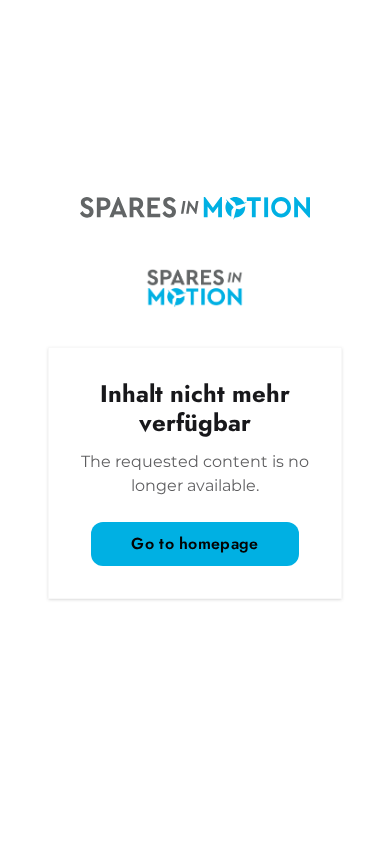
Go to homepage (194, 543)
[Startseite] (195, 208)
